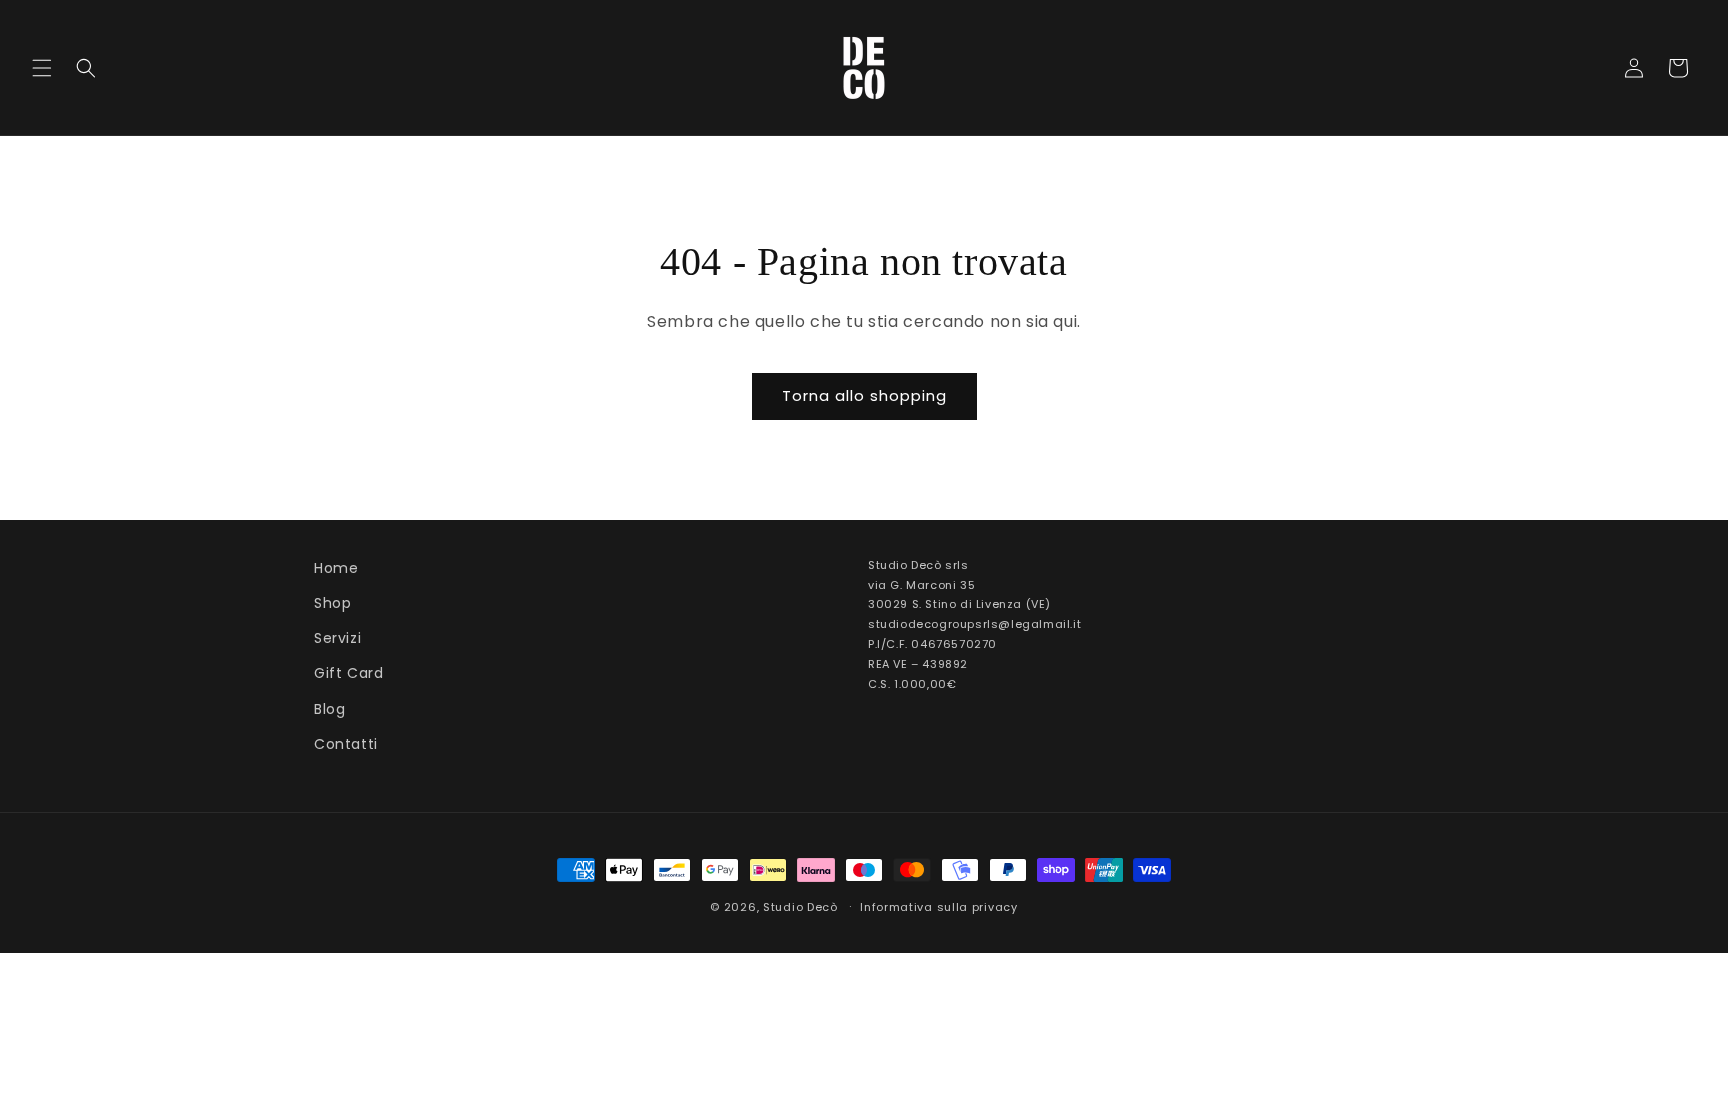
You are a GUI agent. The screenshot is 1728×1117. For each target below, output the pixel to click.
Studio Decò (800, 907)
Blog (329, 709)
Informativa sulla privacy (939, 907)
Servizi (337, 638)
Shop (332, 603)
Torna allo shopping (864, 395)
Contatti (346, 744)
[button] (42, 68)
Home (336, 568)
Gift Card (348, 673)
